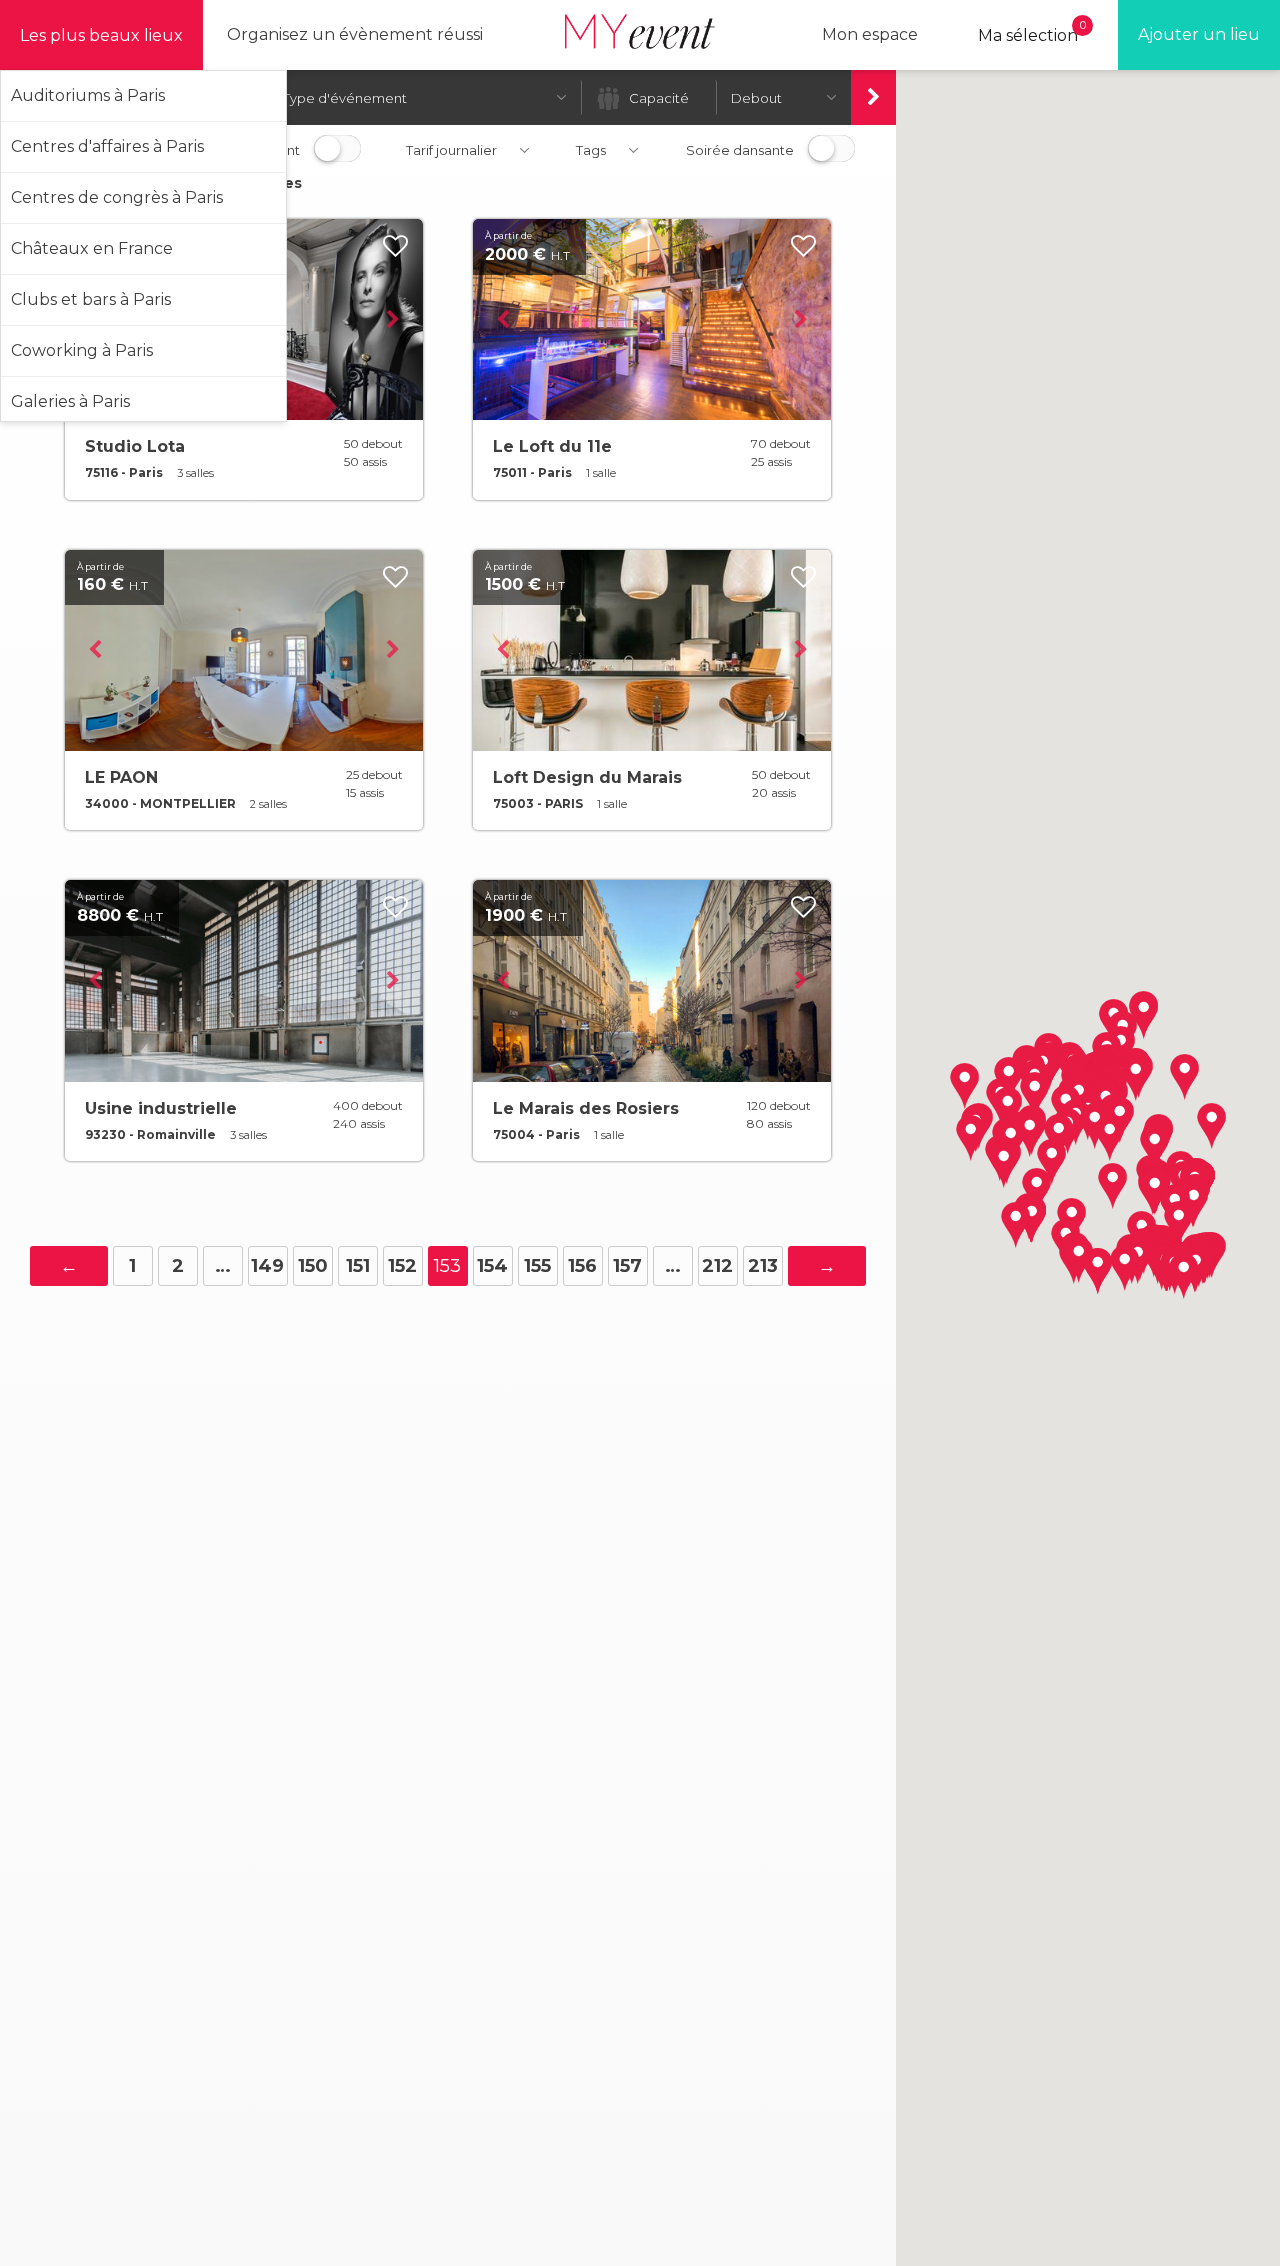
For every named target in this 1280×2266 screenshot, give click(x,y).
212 (717, 1266)
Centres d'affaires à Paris (107, 146)
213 (763, 1266)
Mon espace (870, 34)
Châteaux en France (92, 248)
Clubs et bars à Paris (91, 299)
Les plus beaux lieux (101, 35)
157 (627, 1266)
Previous (503, 320)
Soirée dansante (740, 150)
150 (313, 1266)
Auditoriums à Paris (88, 95)
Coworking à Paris (82, 350)
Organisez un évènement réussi (355, 34)
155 (537, 1266)
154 (492, 1266)
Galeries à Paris (70, 401)
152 (402, 1266)
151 (358, 1266)
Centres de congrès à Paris (117, 197)
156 (582, 1266)
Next (393, 320)
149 (267, 1266)
